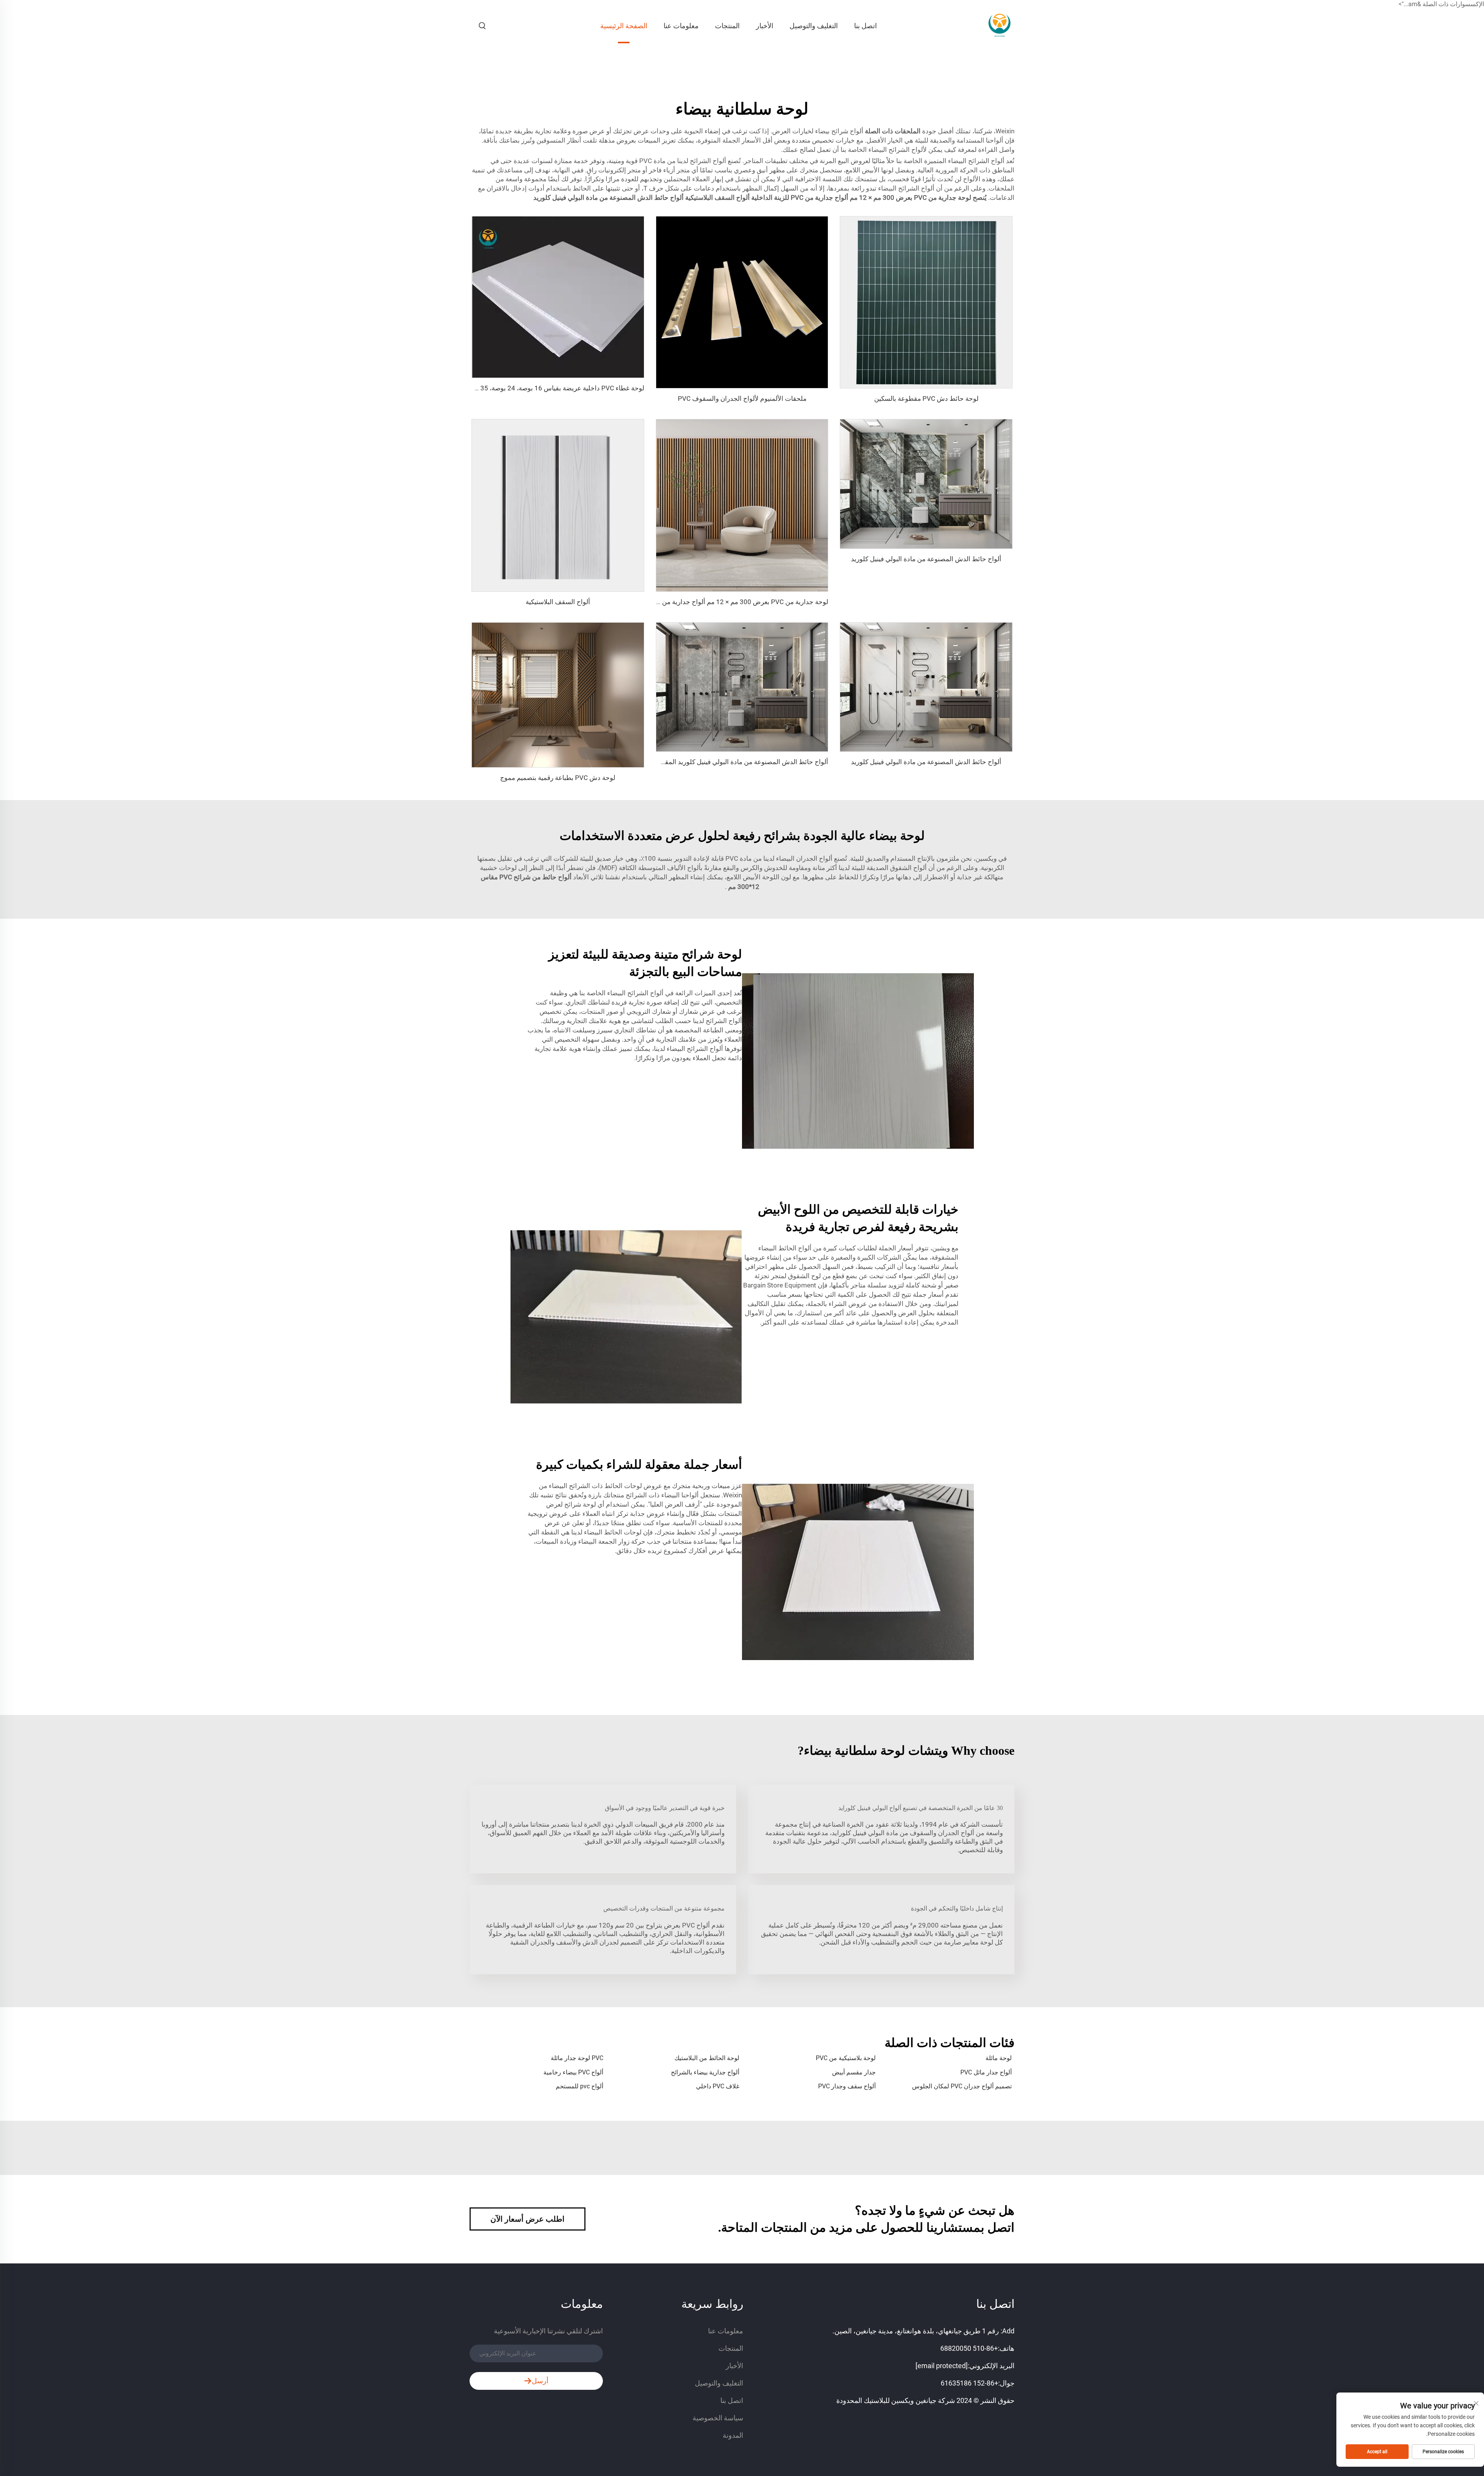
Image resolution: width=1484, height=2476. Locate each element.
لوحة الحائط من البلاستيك (707, 2058)
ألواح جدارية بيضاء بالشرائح (705, 2072)
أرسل (540, 2381)
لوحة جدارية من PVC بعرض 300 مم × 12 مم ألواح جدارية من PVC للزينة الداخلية (718, 602)
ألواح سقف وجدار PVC (847, 2086)
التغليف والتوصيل (814, 26)
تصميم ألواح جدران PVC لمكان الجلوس (962, 2086)
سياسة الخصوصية (718, 2418)
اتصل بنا (865, 26)
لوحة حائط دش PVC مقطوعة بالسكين (926, 398)
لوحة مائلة (999, 2058)
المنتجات (727, 26)
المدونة (733, 2435)
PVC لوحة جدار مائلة (577, 2058)
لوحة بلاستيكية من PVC (846, 2058)
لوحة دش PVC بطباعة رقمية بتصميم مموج (558, 778)
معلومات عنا (681, 26)
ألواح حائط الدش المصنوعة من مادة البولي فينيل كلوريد (926, 559)
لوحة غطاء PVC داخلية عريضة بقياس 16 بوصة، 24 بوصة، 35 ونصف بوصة (545, 388)
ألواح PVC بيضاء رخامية (573, 2072)
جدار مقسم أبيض (854, 2072)
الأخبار (765, 26)
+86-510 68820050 (969, 2348)
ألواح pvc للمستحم (579, 2086)
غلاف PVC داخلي (718, 2086)
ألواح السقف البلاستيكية (558, 602)
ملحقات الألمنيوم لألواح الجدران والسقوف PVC (742, 398)
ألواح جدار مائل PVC (986, 2072)
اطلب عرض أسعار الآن (528, 2219)
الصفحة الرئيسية (624, 26)
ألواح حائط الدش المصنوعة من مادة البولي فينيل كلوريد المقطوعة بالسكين (727, 762)
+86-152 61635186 (969, 2383)
